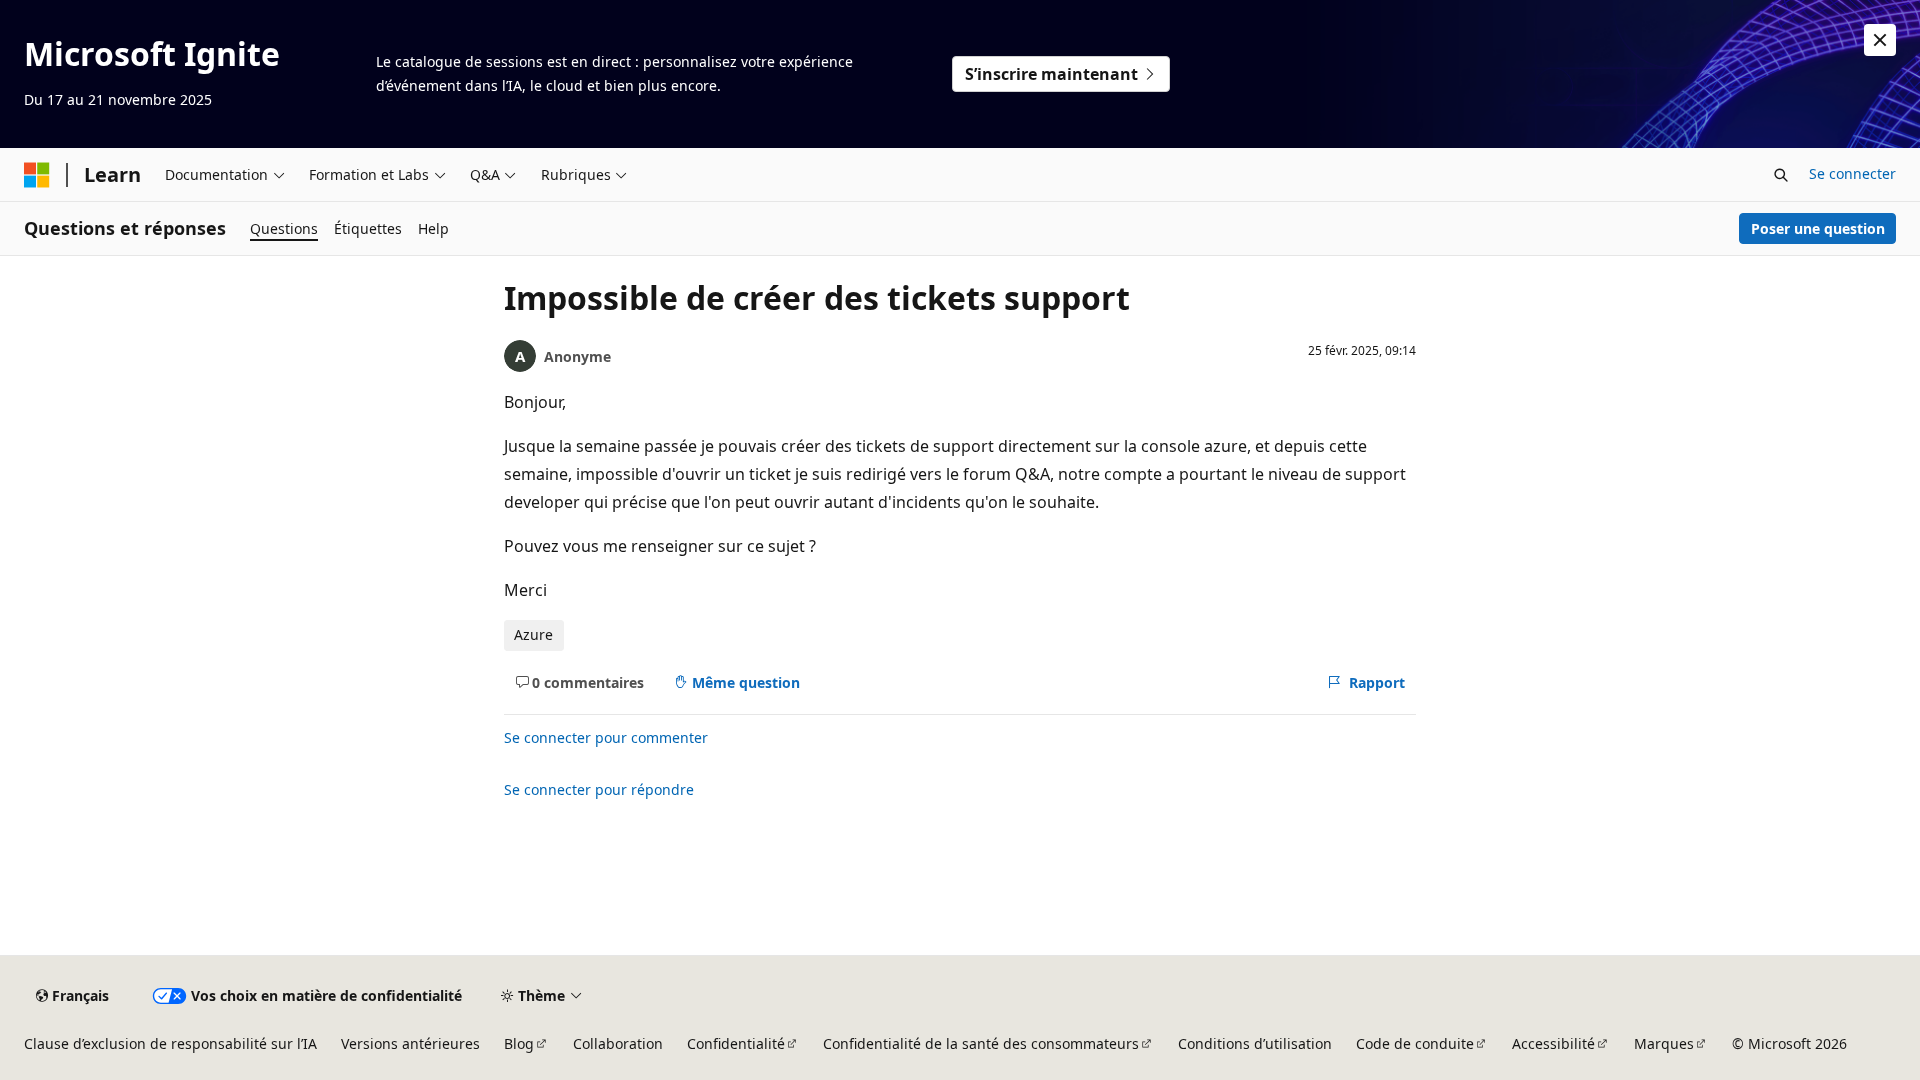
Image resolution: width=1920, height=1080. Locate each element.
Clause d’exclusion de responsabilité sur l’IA (170, 1043)
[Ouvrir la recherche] (1781, 175)
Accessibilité (1553, 1043)
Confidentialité (736, 1043)
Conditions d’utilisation (1255, 1043)
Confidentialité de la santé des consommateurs (981, 1043)
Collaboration (618, 1043)
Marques (1664, 1043)
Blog (519, 1043)
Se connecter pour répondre (599, 789)
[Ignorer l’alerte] (1880, 40)
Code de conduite (1415, 1043)
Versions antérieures (410, 1043)
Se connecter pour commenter (606, 737)
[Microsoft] (37, 175)
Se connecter (1852, 173)
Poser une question (1818, 228)
